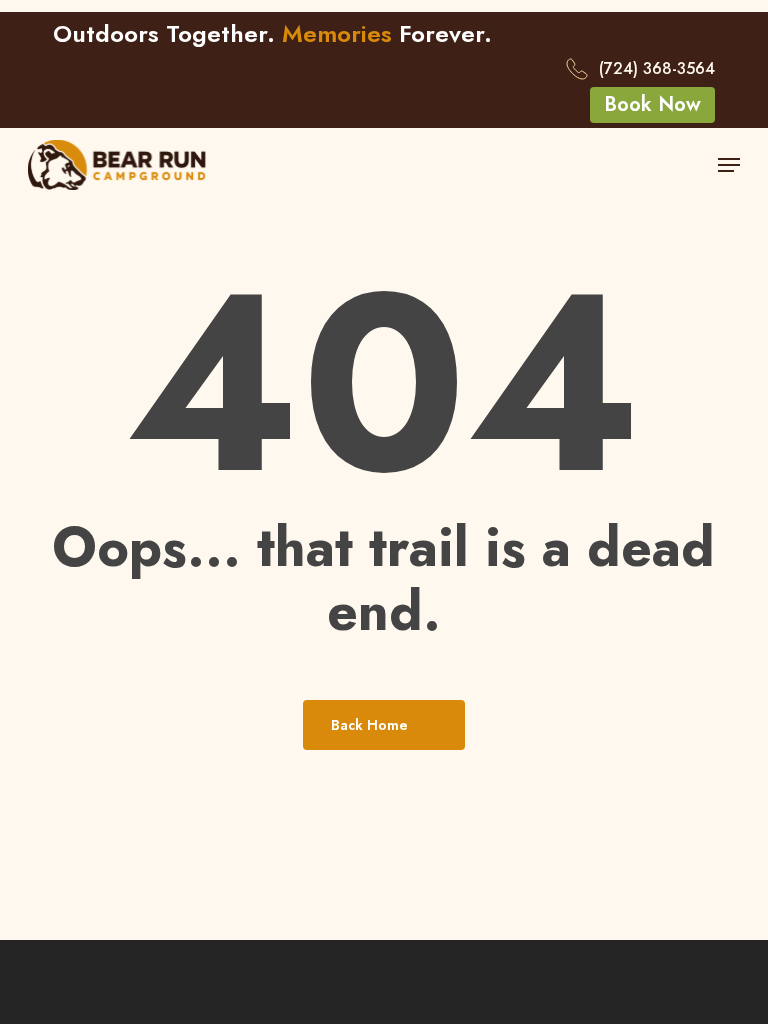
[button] (652, 105)
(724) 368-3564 (657, 68)
